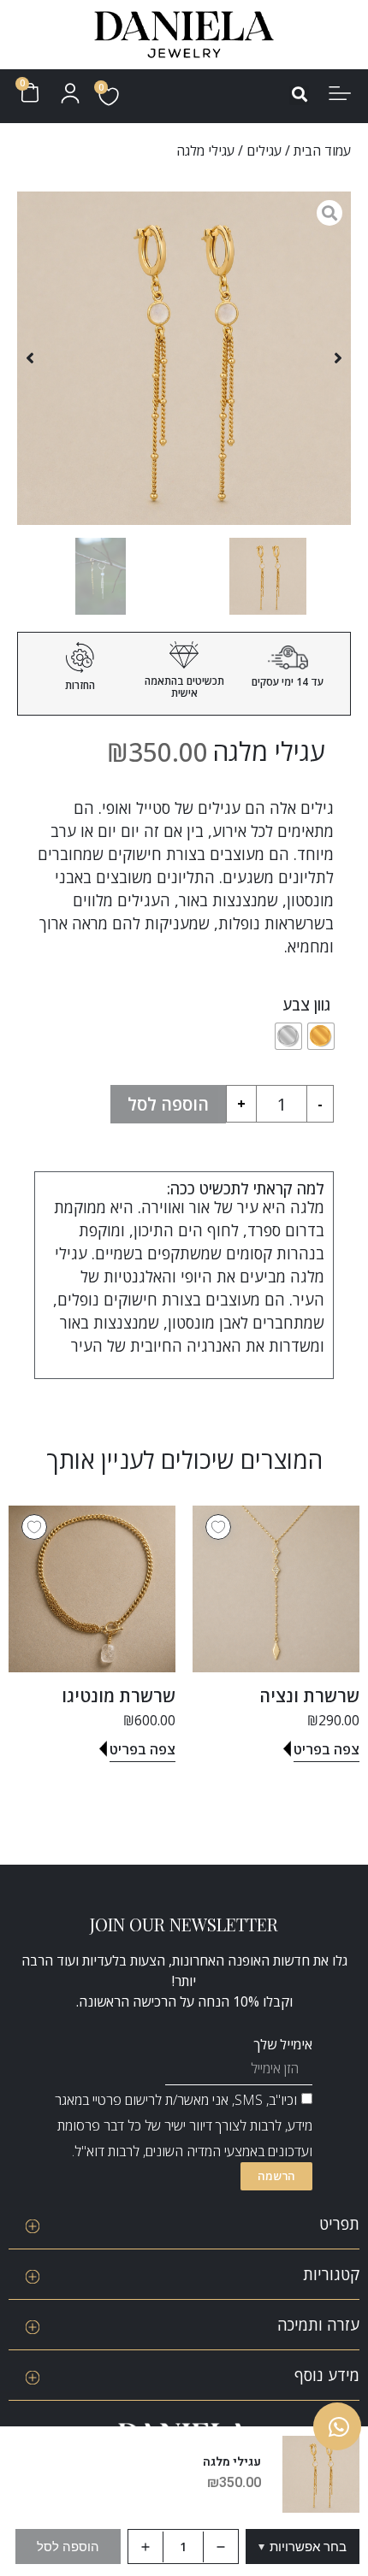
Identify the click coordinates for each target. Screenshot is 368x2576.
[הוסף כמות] (145, 2547)
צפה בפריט (326, 1749)
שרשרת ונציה (309, 1696)
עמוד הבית (322, 150)
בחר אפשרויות (303, 2547)
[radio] (321, 1036)
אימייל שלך (283, 2044)
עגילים (264, 150)
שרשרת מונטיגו (119, 1696)
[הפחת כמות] (221, 2547)
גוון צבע (306, 1005)
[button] (299, 95)
